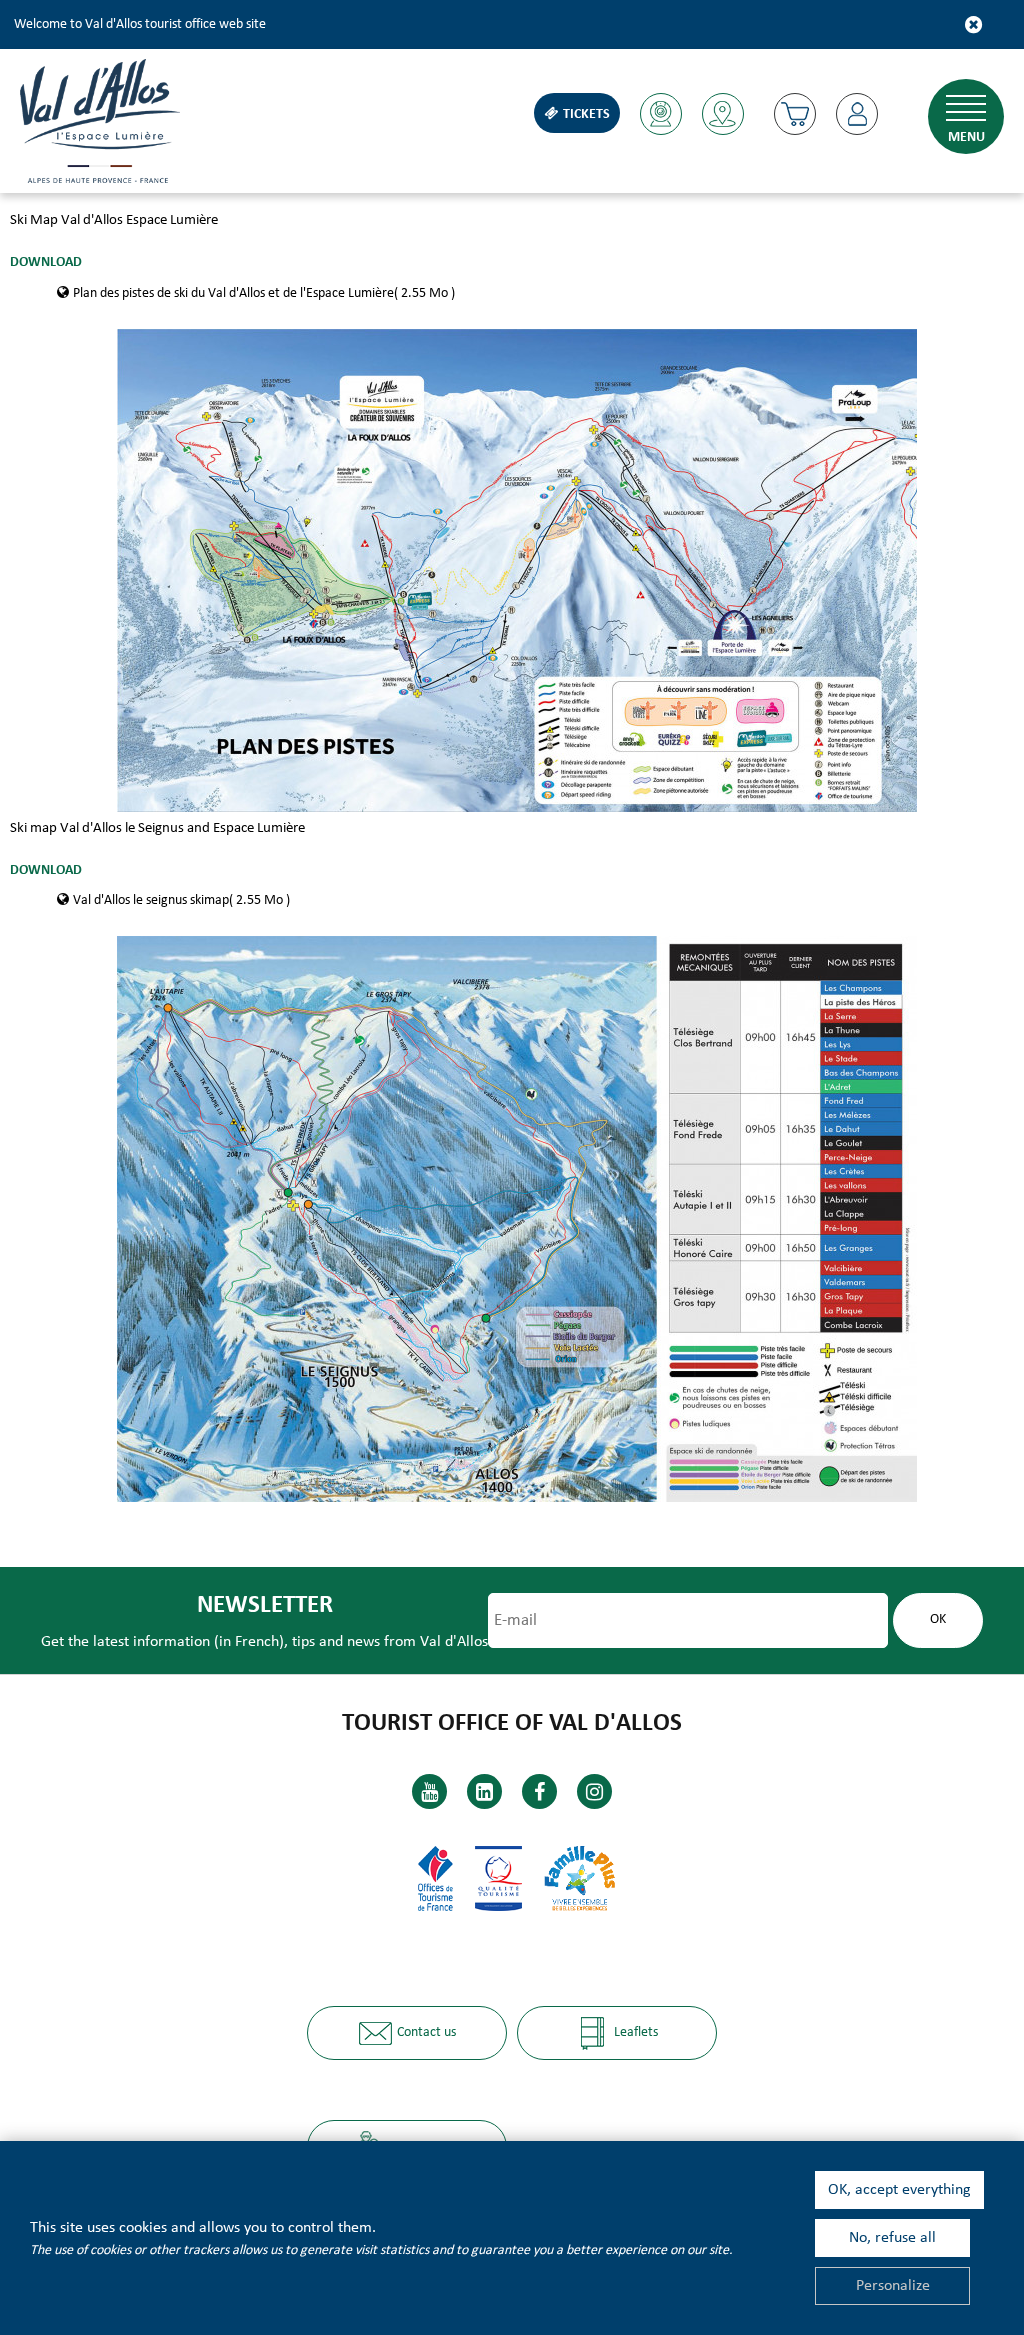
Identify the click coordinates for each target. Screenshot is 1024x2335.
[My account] (857, 114)
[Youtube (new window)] (429, 1791)
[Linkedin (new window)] (484, 1791)
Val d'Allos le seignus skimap (181, 900)
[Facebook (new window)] (539, 1791)
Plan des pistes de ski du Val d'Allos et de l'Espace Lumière (264, 293)
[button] (795, 114)
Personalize (893, 2286)
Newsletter (265, 1605)
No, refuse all (892, 2238)
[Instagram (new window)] (594, 1791)
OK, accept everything (899, 2190)
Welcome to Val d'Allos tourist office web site (140, 24)
